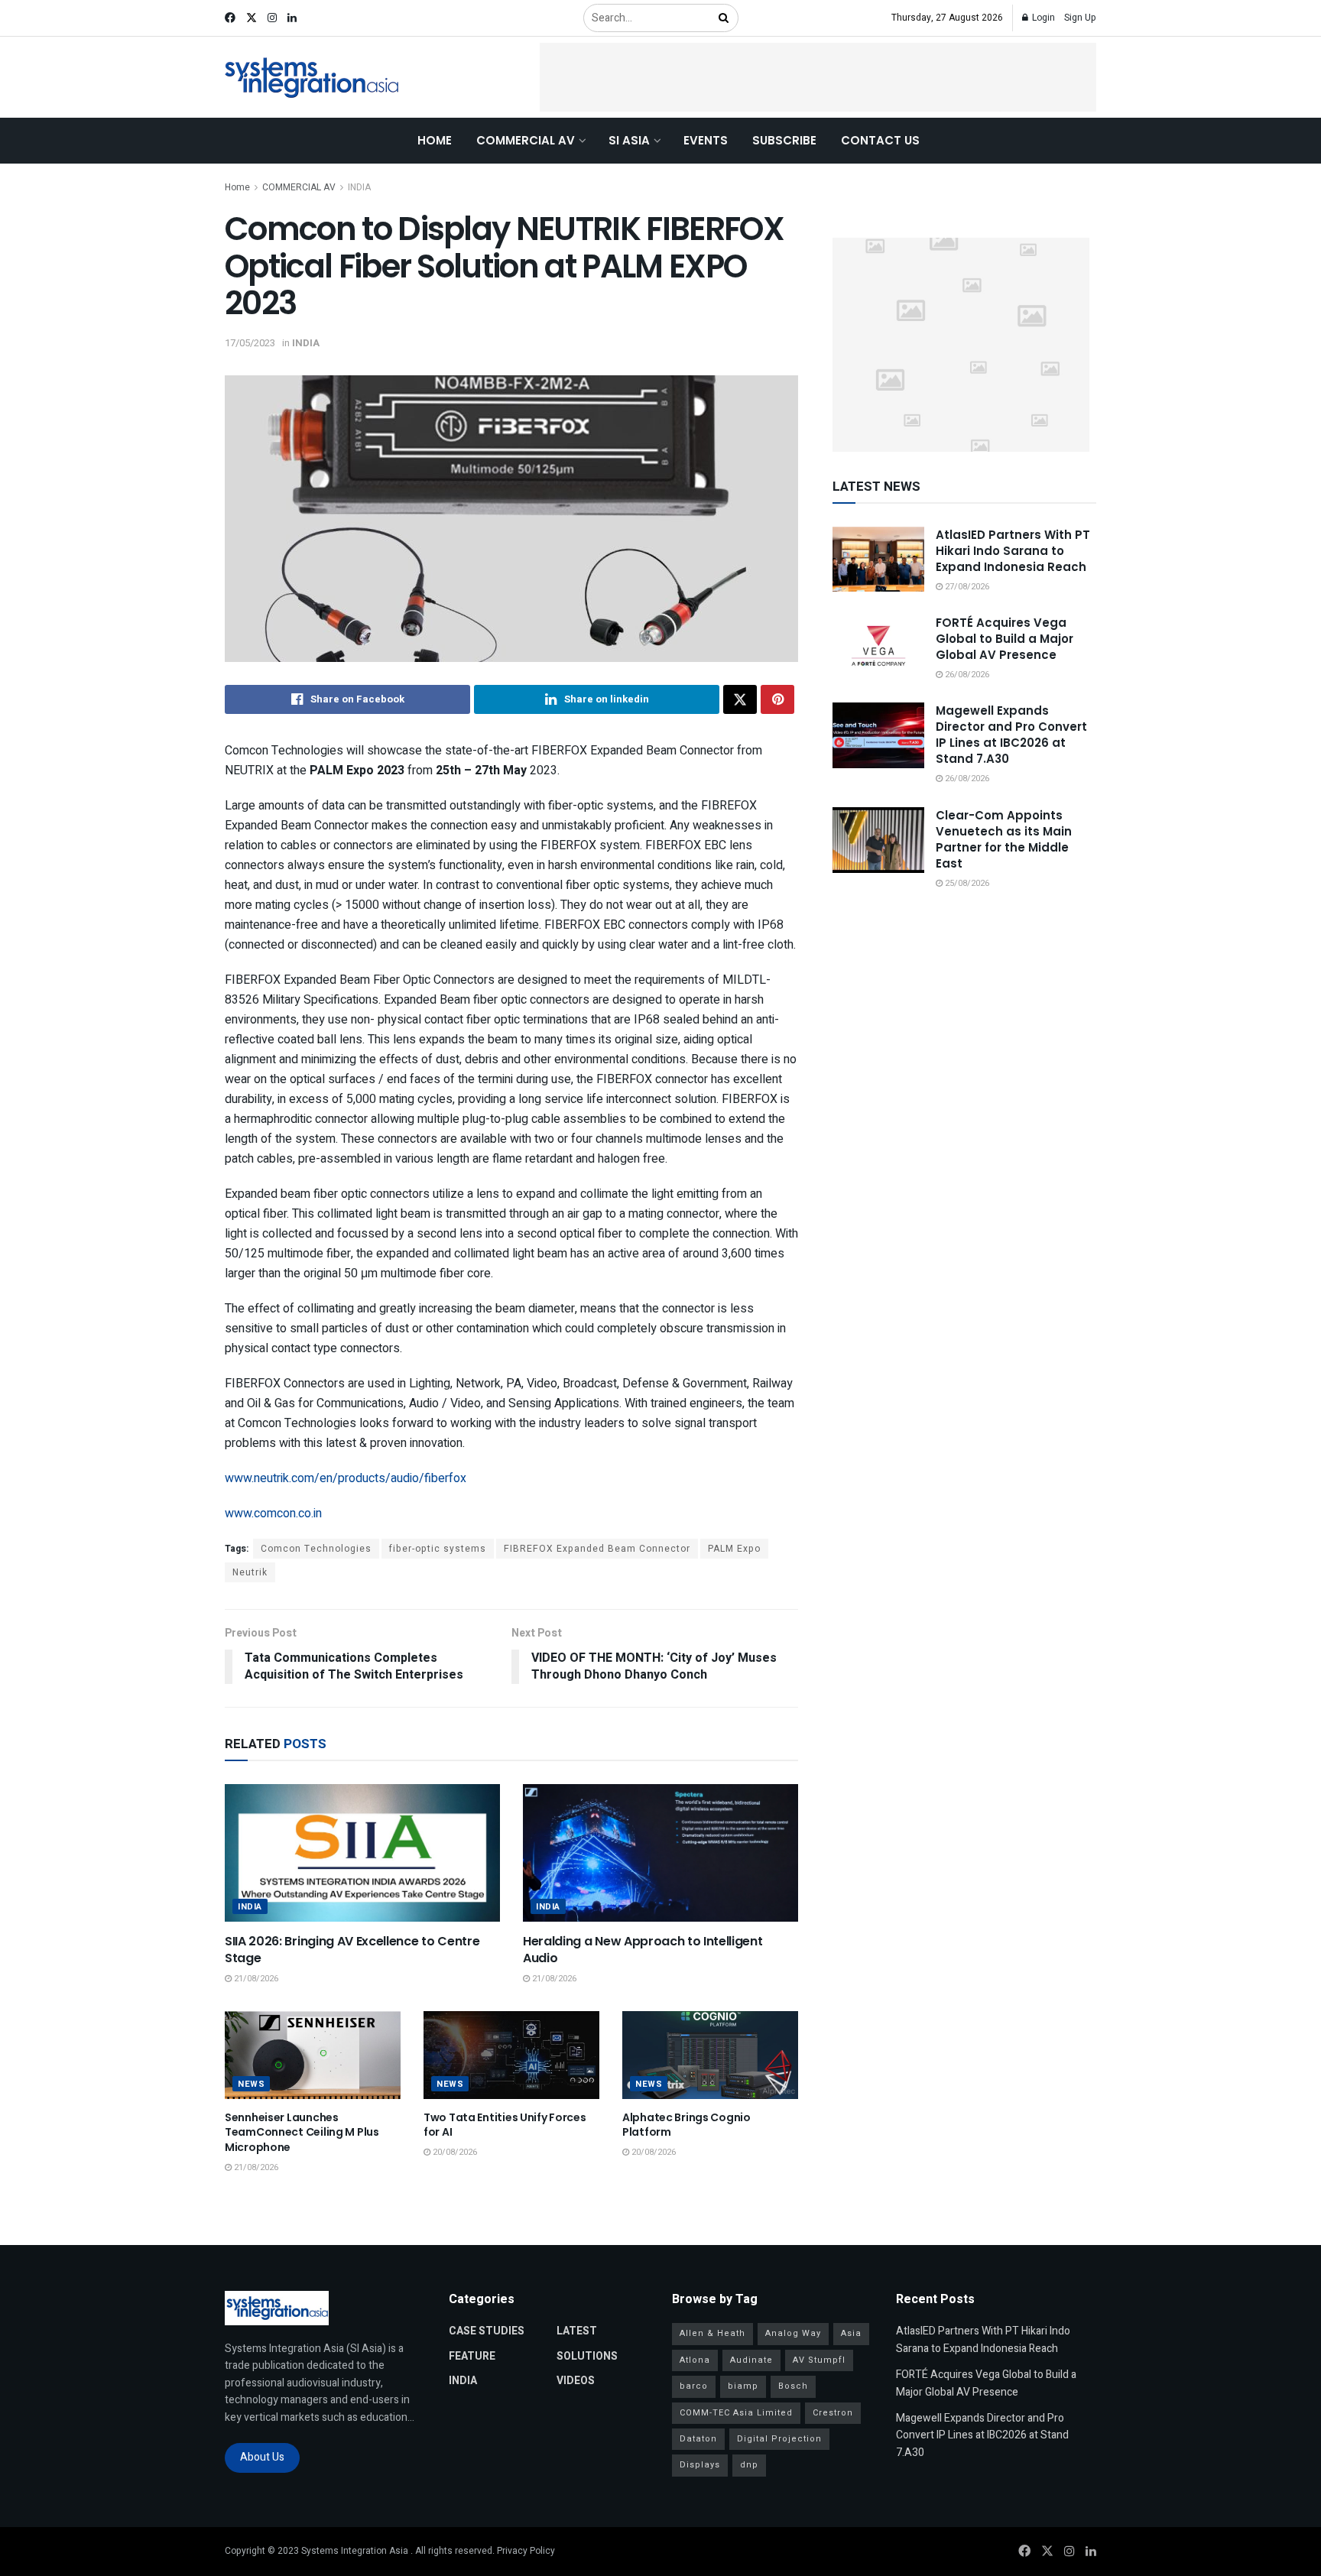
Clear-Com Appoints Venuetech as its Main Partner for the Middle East (1004, 839)
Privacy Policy (526, 2551)
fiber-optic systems (438, 1549)
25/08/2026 (966, 883)
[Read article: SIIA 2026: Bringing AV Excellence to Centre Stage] (362, 1853)
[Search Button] (725, 18)
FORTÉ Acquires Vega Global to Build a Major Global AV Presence (1005, 639)
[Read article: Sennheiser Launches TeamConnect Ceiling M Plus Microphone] (313, 2055)
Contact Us (880, 140)
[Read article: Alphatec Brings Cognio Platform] (710, 2055)
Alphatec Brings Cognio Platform (686, 2125)
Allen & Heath (712, 2333)
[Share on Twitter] (740, 699)
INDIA (359, 187)
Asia (851, 2333)
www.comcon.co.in (273, 1513)
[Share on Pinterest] (777, 699)
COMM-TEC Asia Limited (736, 2413)
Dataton (698, 2439)
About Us (262, 2457)
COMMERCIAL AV (526, 140)
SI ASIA (629, 140)
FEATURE (472, 2356)
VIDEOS (576, 2381)
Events (706, 140)
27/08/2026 (966, 587)
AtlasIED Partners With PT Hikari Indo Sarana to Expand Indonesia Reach (1013, 551)
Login (1042, 18)
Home (435, 140)
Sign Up (1080, 18)
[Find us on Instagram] (272, 18)
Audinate (751, 2360)
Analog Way (793, 2333)
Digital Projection (779, 2439)
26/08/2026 (966, 675)
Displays (700, 2465)
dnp (749, 2465)
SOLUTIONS (587, 2356)
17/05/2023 (250, 343)
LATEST (577, 2331)
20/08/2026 (454, 2152)
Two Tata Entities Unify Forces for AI (505, 2125)
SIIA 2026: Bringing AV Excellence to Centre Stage (352, 1950)
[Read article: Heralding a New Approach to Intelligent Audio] (660, 1853)
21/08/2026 (255, 1979)
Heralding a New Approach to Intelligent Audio (643, 1950)
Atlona (695, 2360)
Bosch (793, 2386)
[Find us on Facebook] (230, 18)
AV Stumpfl (819, 2360)
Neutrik (250, 1572)
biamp (743, 2386)
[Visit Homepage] (312, 78)
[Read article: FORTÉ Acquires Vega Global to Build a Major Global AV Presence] (878, 647)
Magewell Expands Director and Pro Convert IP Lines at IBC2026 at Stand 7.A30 (1011, 735)
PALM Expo (734, 1549)
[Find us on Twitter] (252, 18)
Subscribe (784, 140)
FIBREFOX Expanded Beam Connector (597, 1549)
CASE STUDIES (487, 2331)
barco (694, 2386)
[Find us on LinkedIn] (292, 18)
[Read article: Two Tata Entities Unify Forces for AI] (511, 2055)
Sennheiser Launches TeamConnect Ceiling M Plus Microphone (302, 2132)
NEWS (251, 2084)
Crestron (833, 2413)
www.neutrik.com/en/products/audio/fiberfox (346, 1478)
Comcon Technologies (316, 1549)
